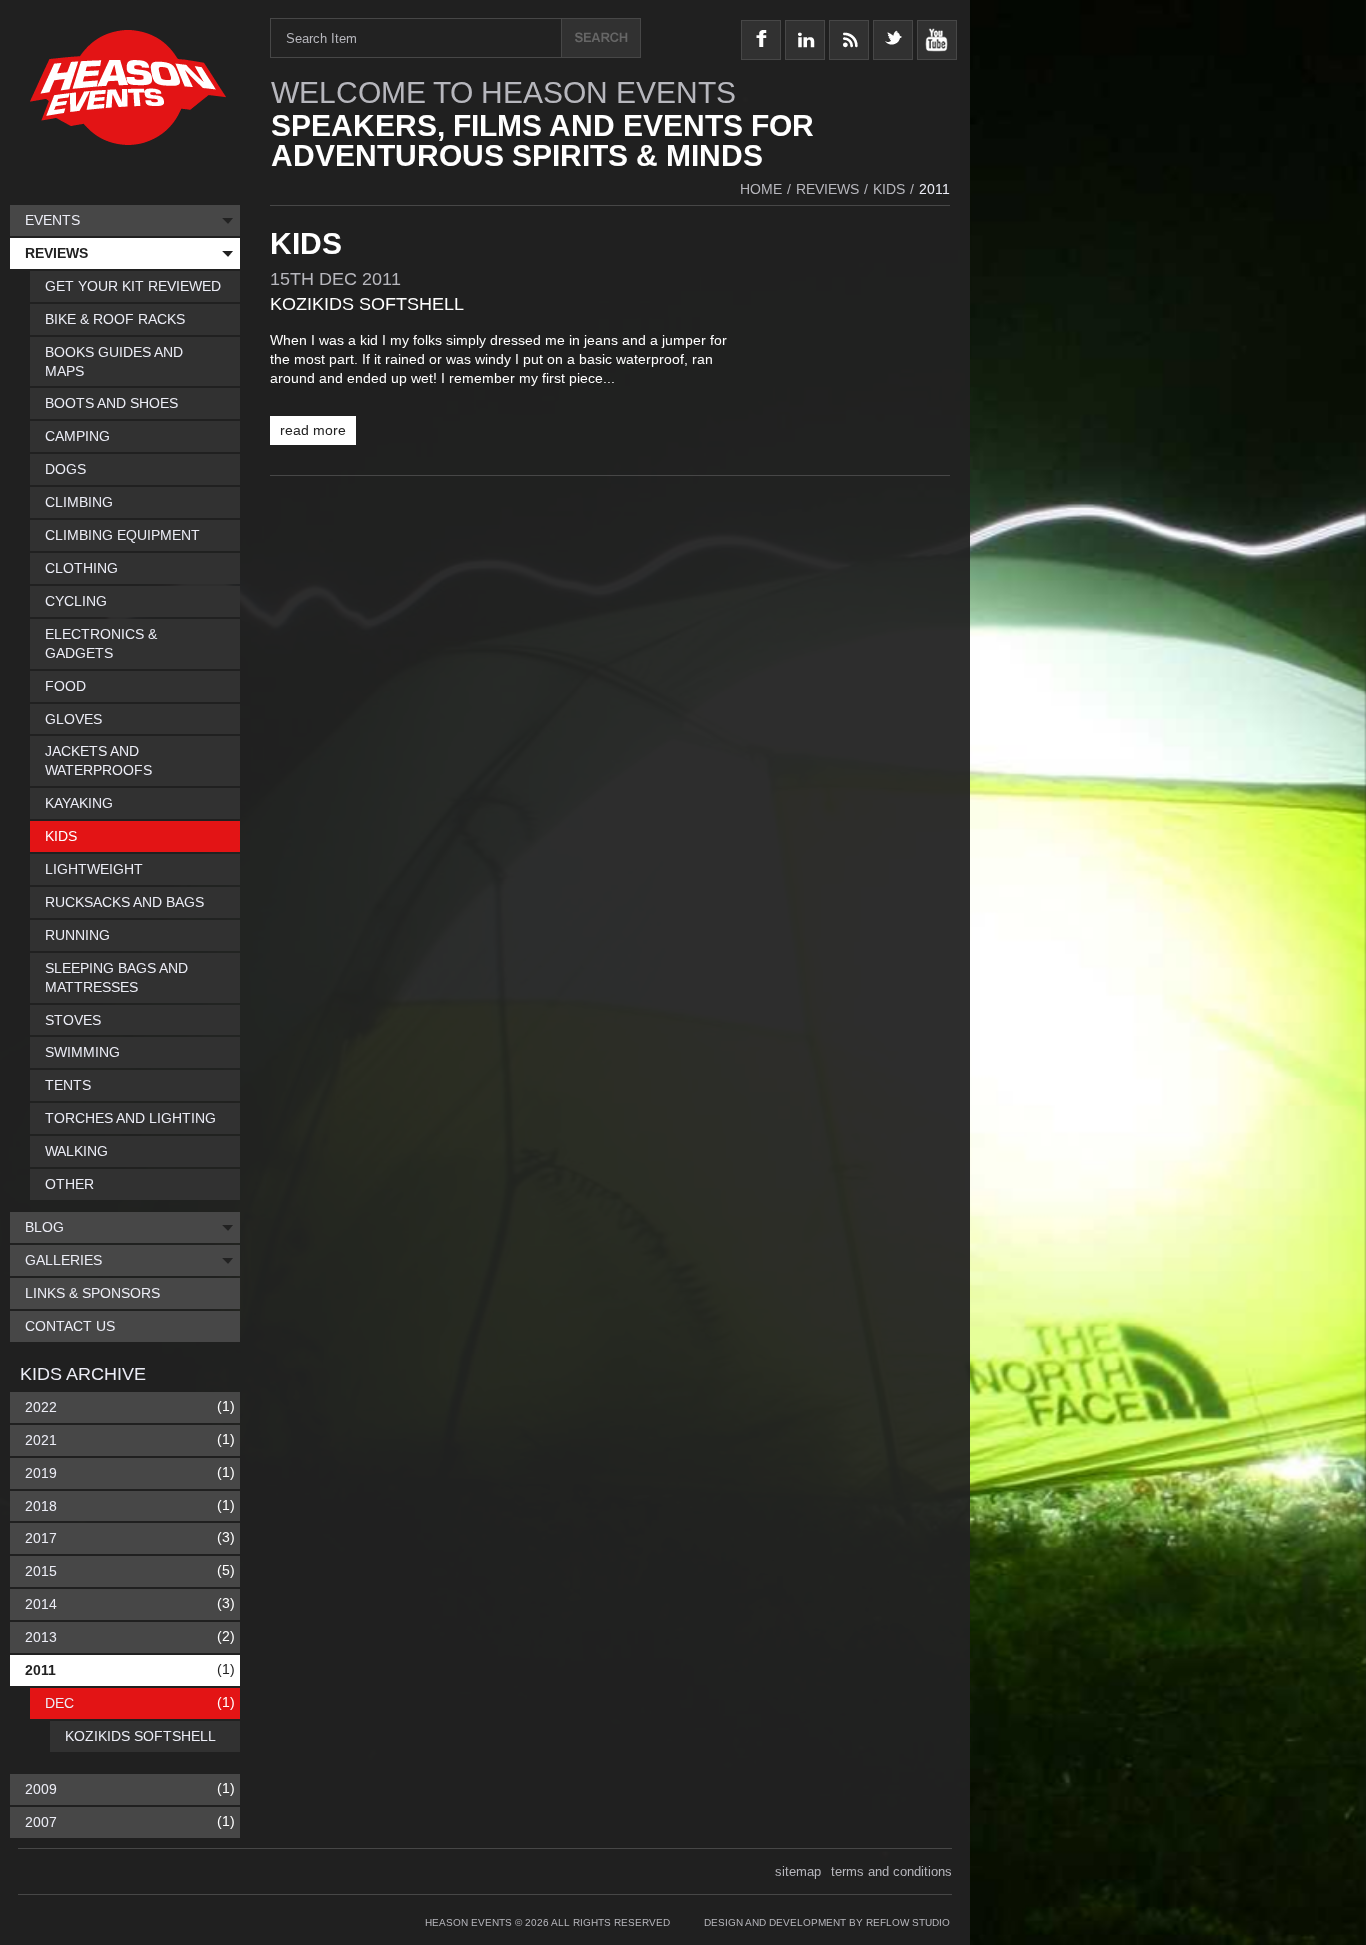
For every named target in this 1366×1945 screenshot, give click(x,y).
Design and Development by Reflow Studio (827, 1922)
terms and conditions (891, 1871)
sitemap (798, 1871)
